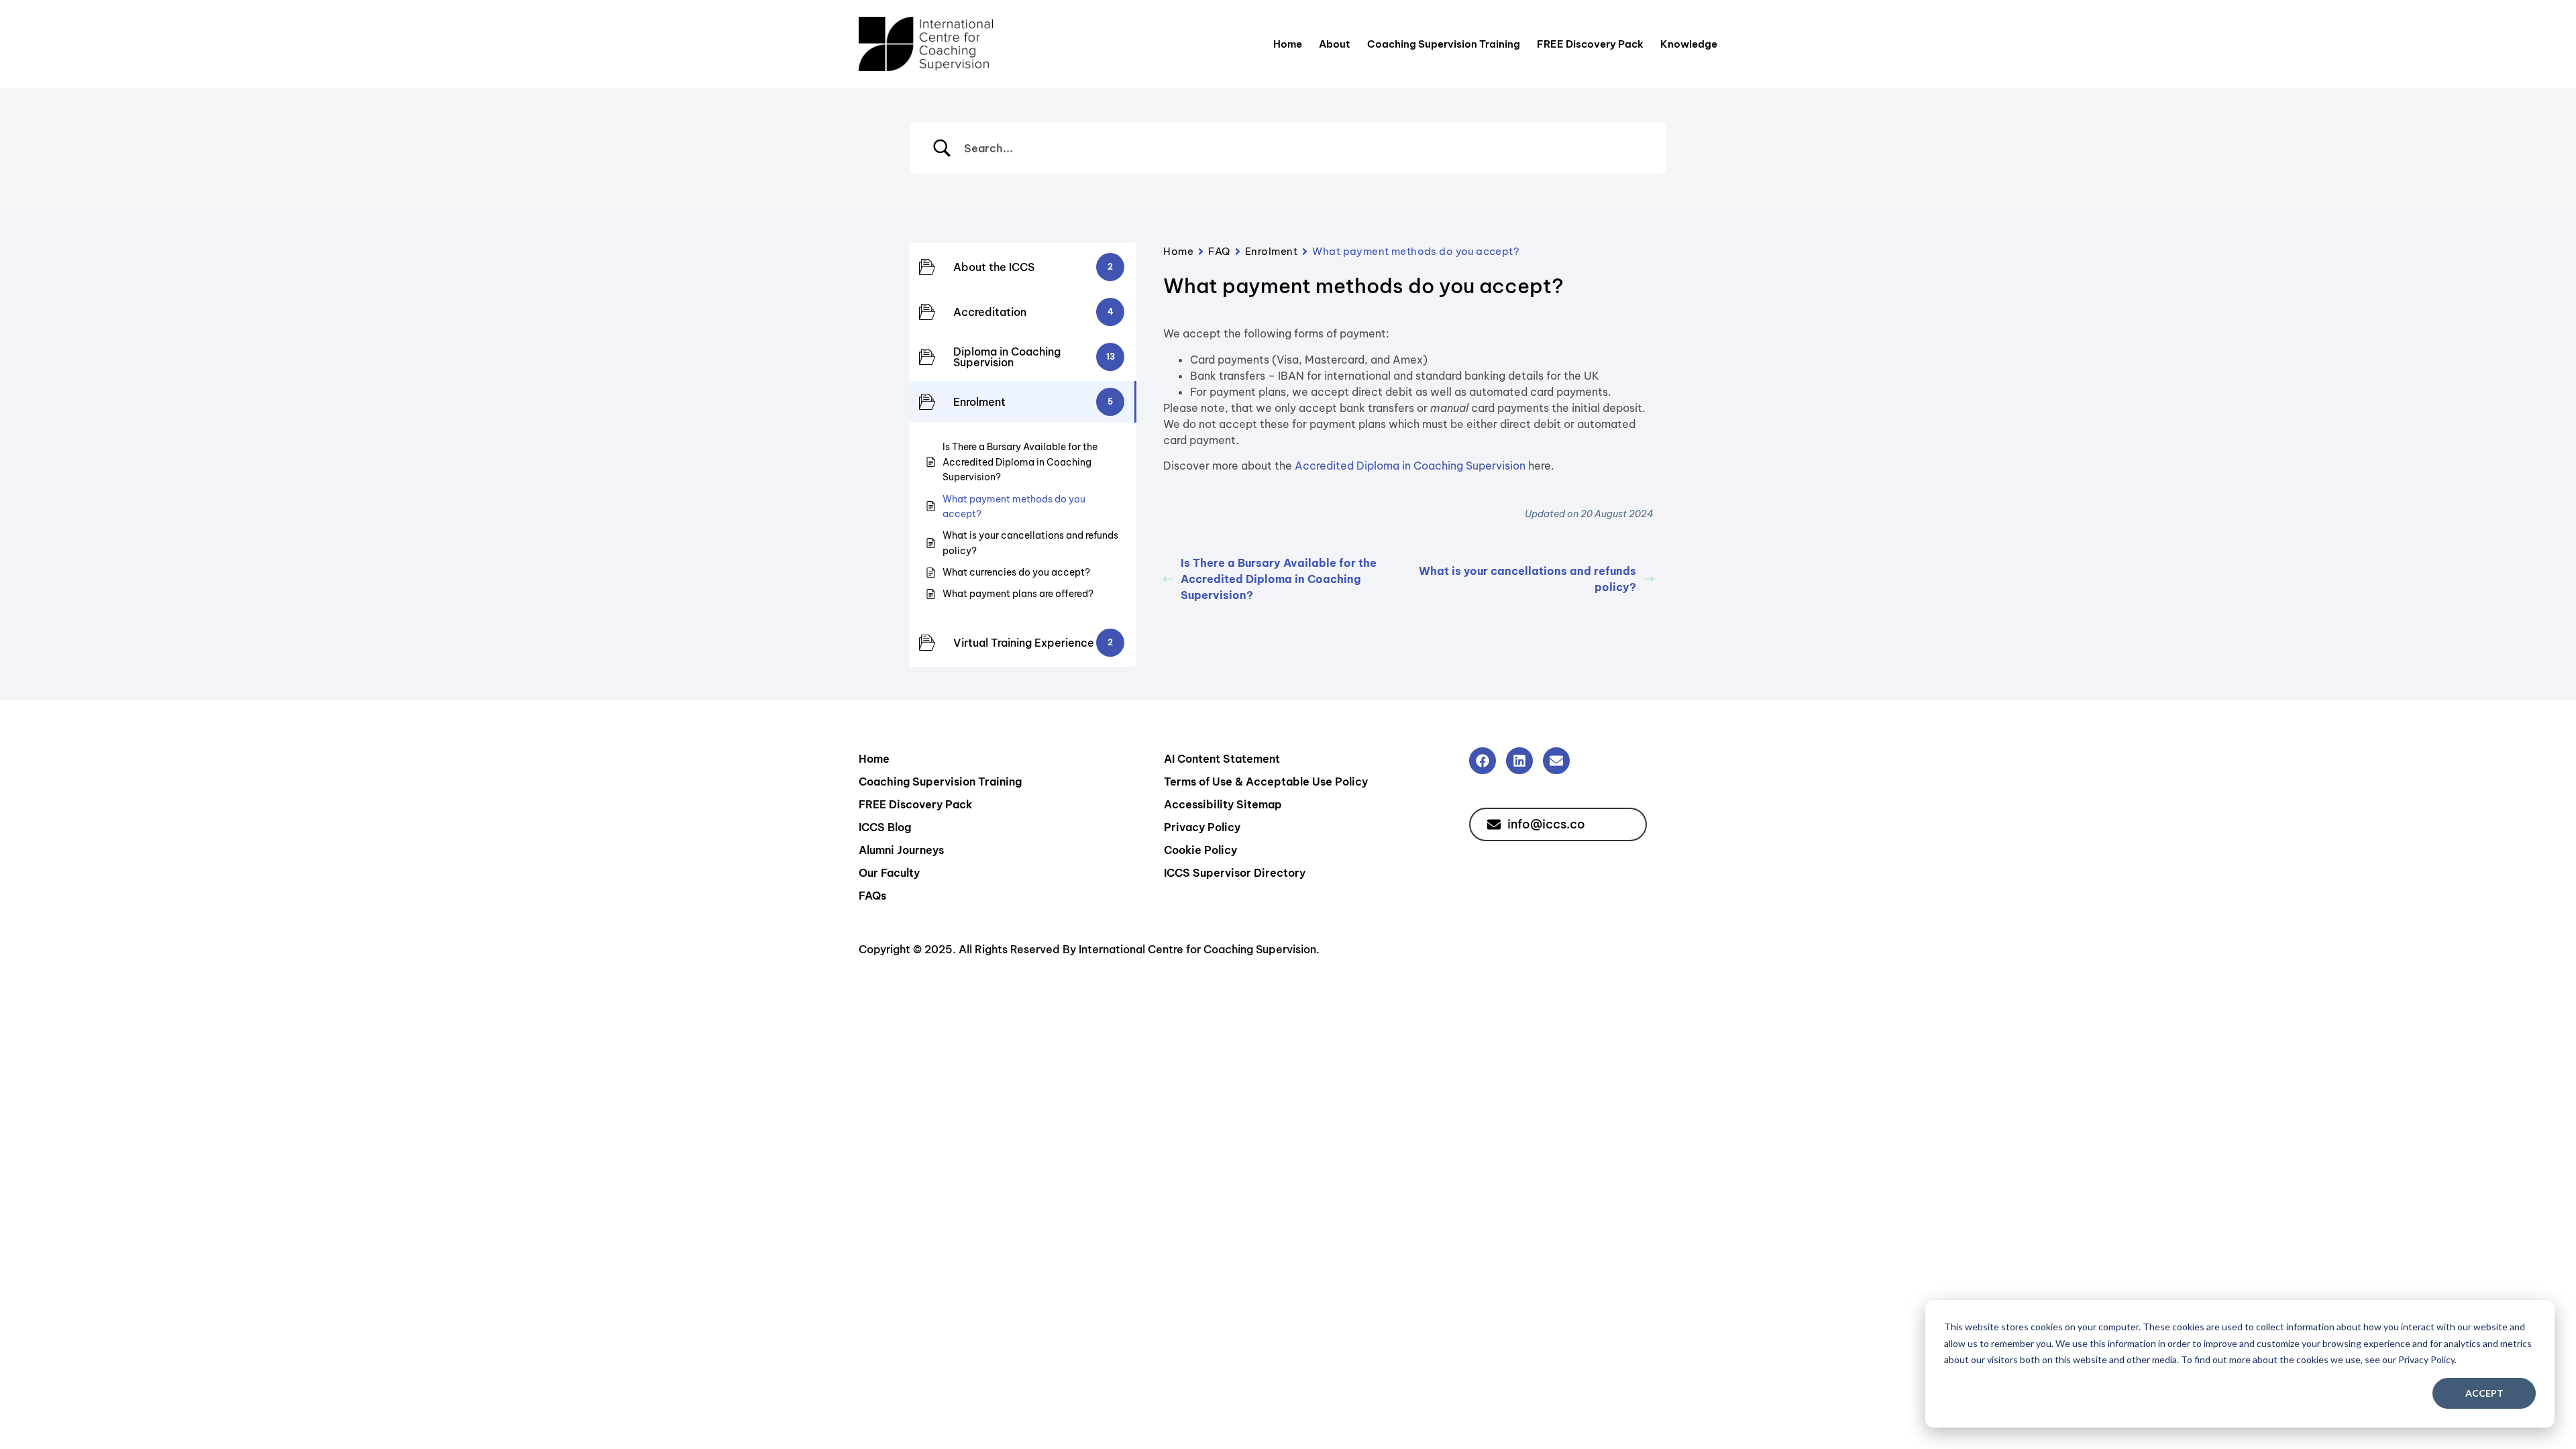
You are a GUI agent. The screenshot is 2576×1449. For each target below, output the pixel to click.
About (1335, 44)
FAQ (1219, 251)
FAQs (872, 896)
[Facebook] (1483, 761)
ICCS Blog (885, 827)
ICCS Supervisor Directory (1235, 873)
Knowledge (1689, 44)
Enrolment (1272, 251)
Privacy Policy (1202, 827)
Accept (2484, 1393)
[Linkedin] (1519, 761)
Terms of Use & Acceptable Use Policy (1266, 782)
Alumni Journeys (901, 850)
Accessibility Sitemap (1223, 804)
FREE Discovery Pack (1590, 44)
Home (1288, 44)
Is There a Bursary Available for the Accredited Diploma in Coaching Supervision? (1279, 579)
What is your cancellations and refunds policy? (1527, 579)
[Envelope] (1556, 761)
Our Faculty (889, 873)
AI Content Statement (1222, 759)
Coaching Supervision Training (1444, 44)
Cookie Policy (1200, 850)
